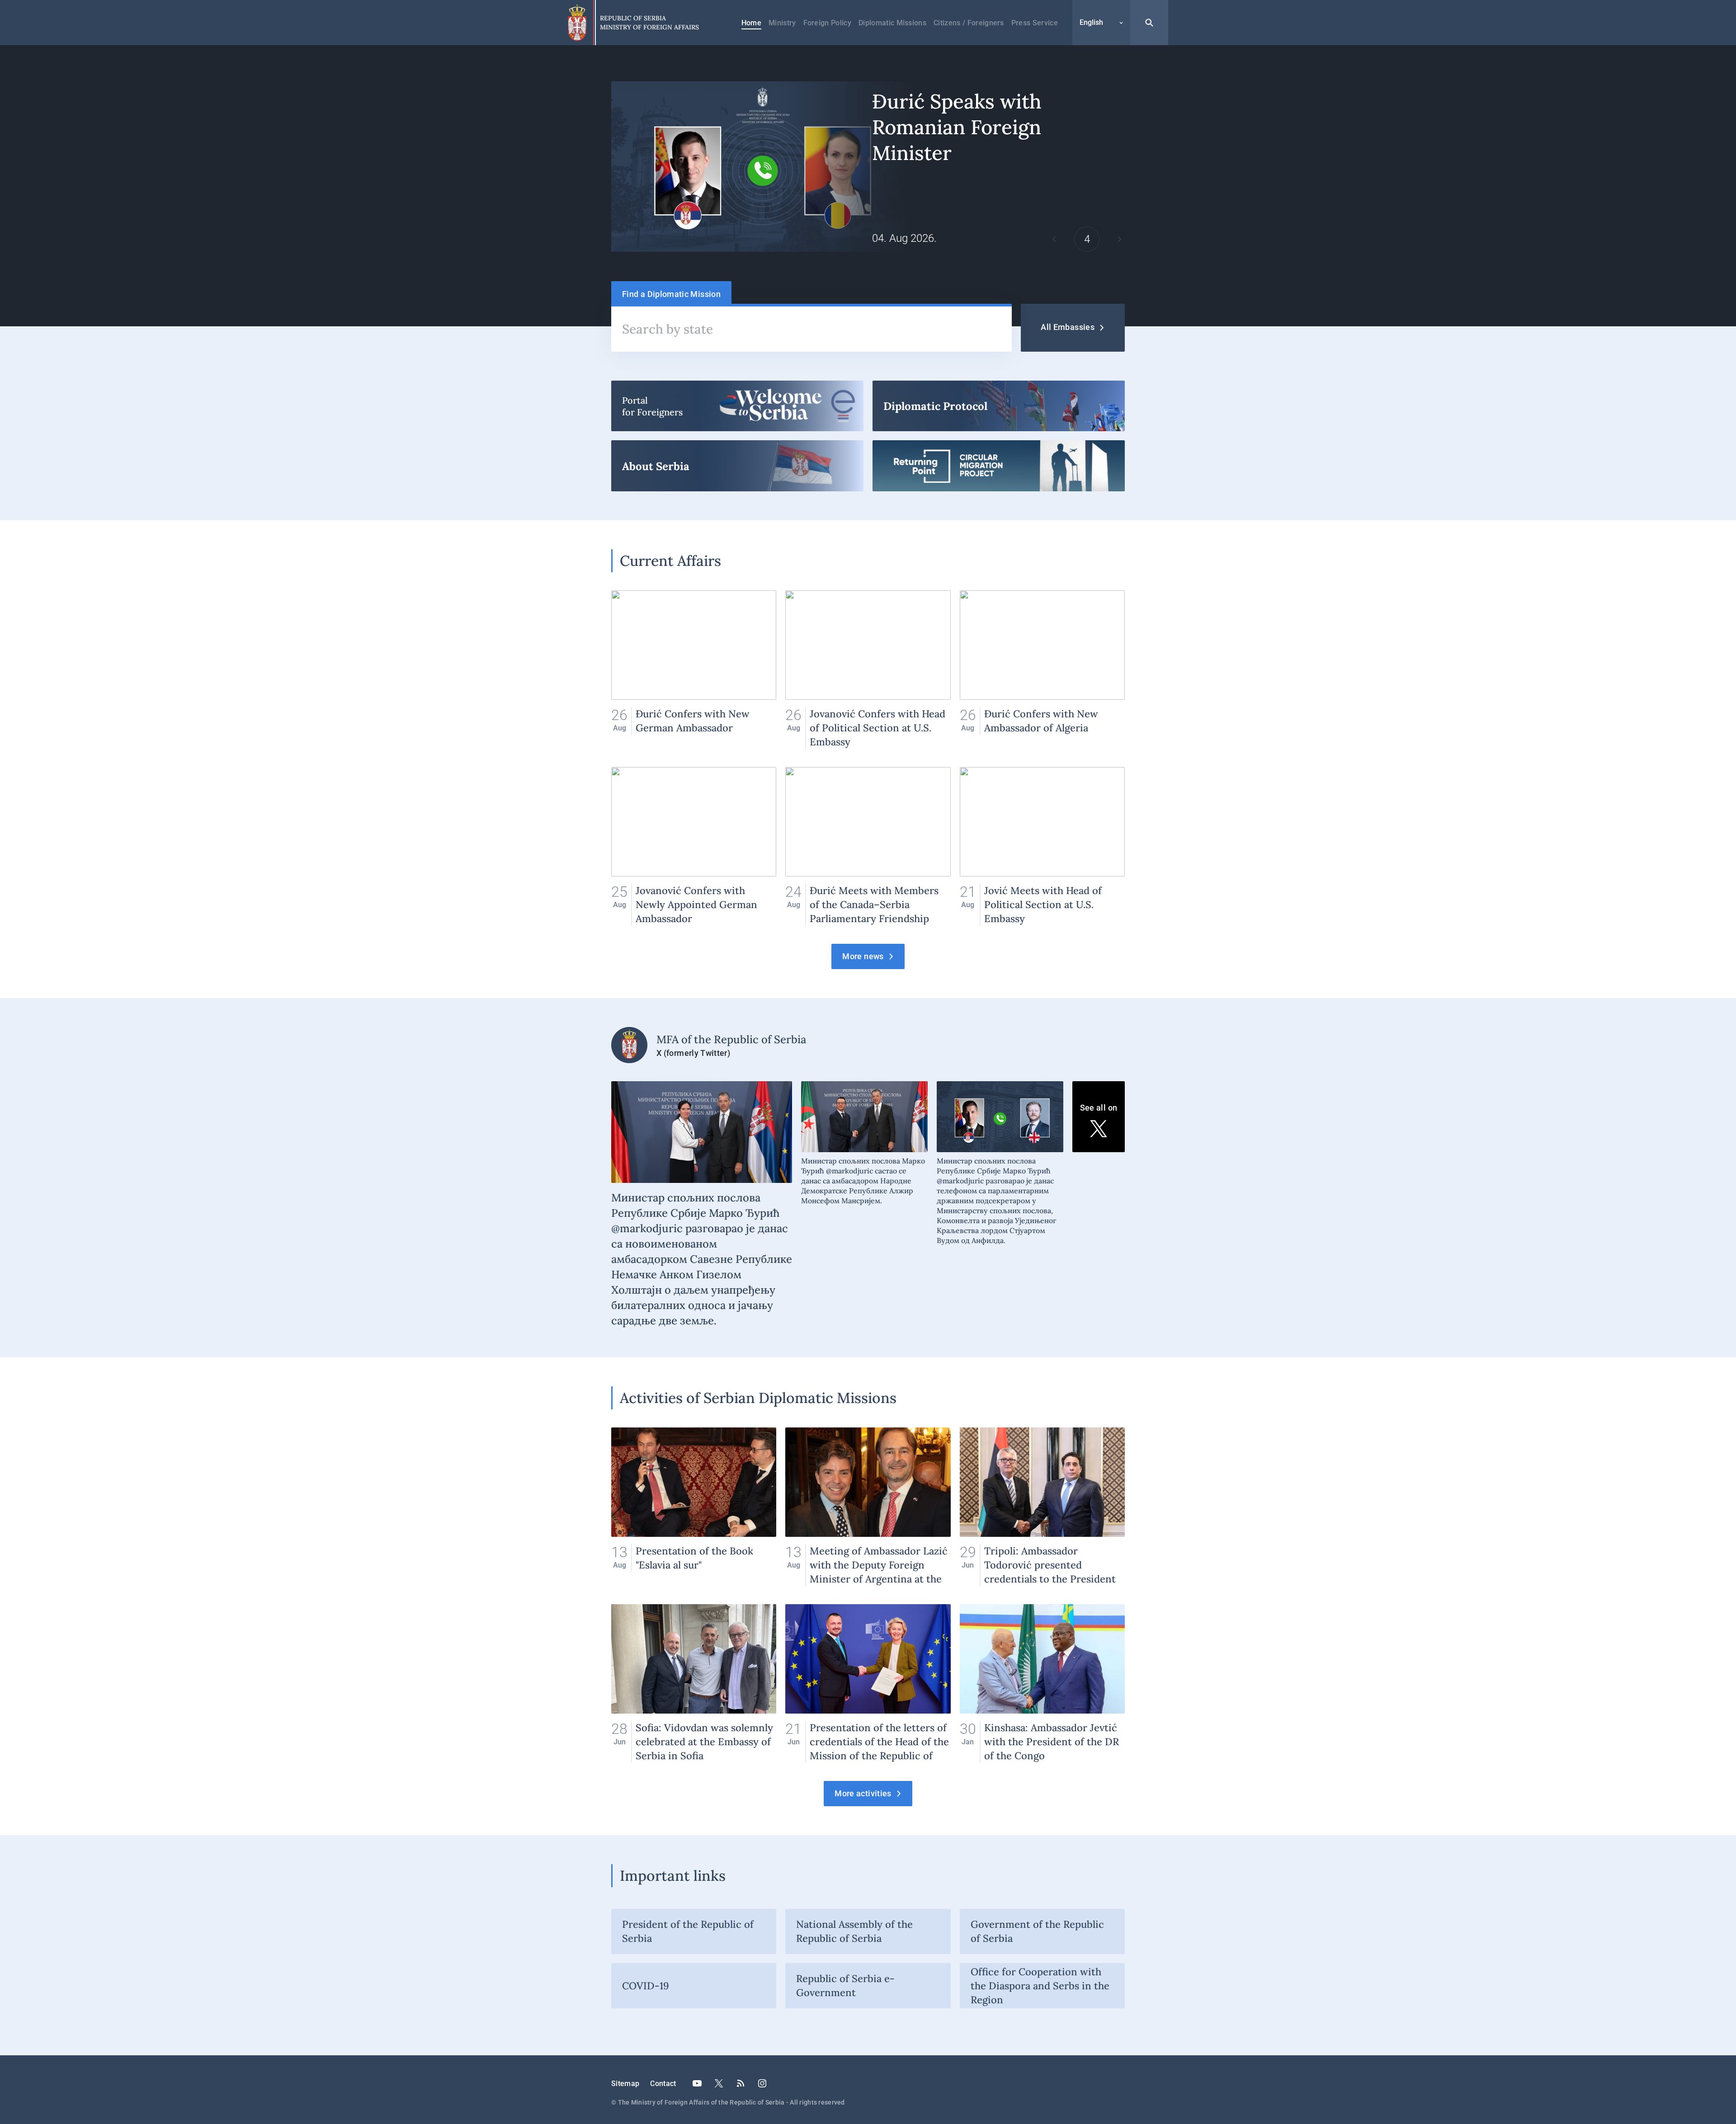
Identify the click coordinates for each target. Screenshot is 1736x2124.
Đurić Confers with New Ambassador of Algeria (1042, 670)
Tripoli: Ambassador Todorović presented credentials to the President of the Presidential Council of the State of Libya (1042, 1507)
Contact (663, 2084)
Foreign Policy (827, 23)
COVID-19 (646, 1986)
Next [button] (1119, 239)
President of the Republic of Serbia (688, 1931)
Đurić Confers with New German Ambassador (694, 670)
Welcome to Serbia (737, 406)
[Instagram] (762, 2083)
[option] (868, 167)
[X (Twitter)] (719, 2083)
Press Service (1035, 23)
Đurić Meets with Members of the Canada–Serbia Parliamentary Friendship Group (868, 846)
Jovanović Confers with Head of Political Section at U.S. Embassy (868, 670)
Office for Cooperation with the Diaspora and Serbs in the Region (1040, 1986)
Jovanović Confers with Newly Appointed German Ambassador (694, 846)
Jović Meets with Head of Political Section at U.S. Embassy (1042, 846)
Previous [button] (1054, 239)
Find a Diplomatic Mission (671, 294)
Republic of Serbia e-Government (845, 1985)
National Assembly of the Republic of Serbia (854, 1931)
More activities (863, 1793)
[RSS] (741, 2083)
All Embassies (1068, 327)
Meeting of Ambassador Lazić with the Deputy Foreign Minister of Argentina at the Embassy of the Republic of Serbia (868, 1507)
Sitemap (625, 2084)
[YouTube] (697, 2083)
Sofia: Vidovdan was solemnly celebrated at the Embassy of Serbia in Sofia (694, 1684)
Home (751, 23)
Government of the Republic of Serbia (1037, 1931)
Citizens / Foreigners (969, 23)
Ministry (782, 23)
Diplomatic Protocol (999, 406)
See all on (1099, 1108)
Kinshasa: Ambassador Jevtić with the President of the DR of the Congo (1042, 1684)
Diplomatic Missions (892, 23)
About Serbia (737, 466)
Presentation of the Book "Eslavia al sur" (694, 1507)
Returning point (999, 466)
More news (863, 956)
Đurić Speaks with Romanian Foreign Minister (868, 167)
